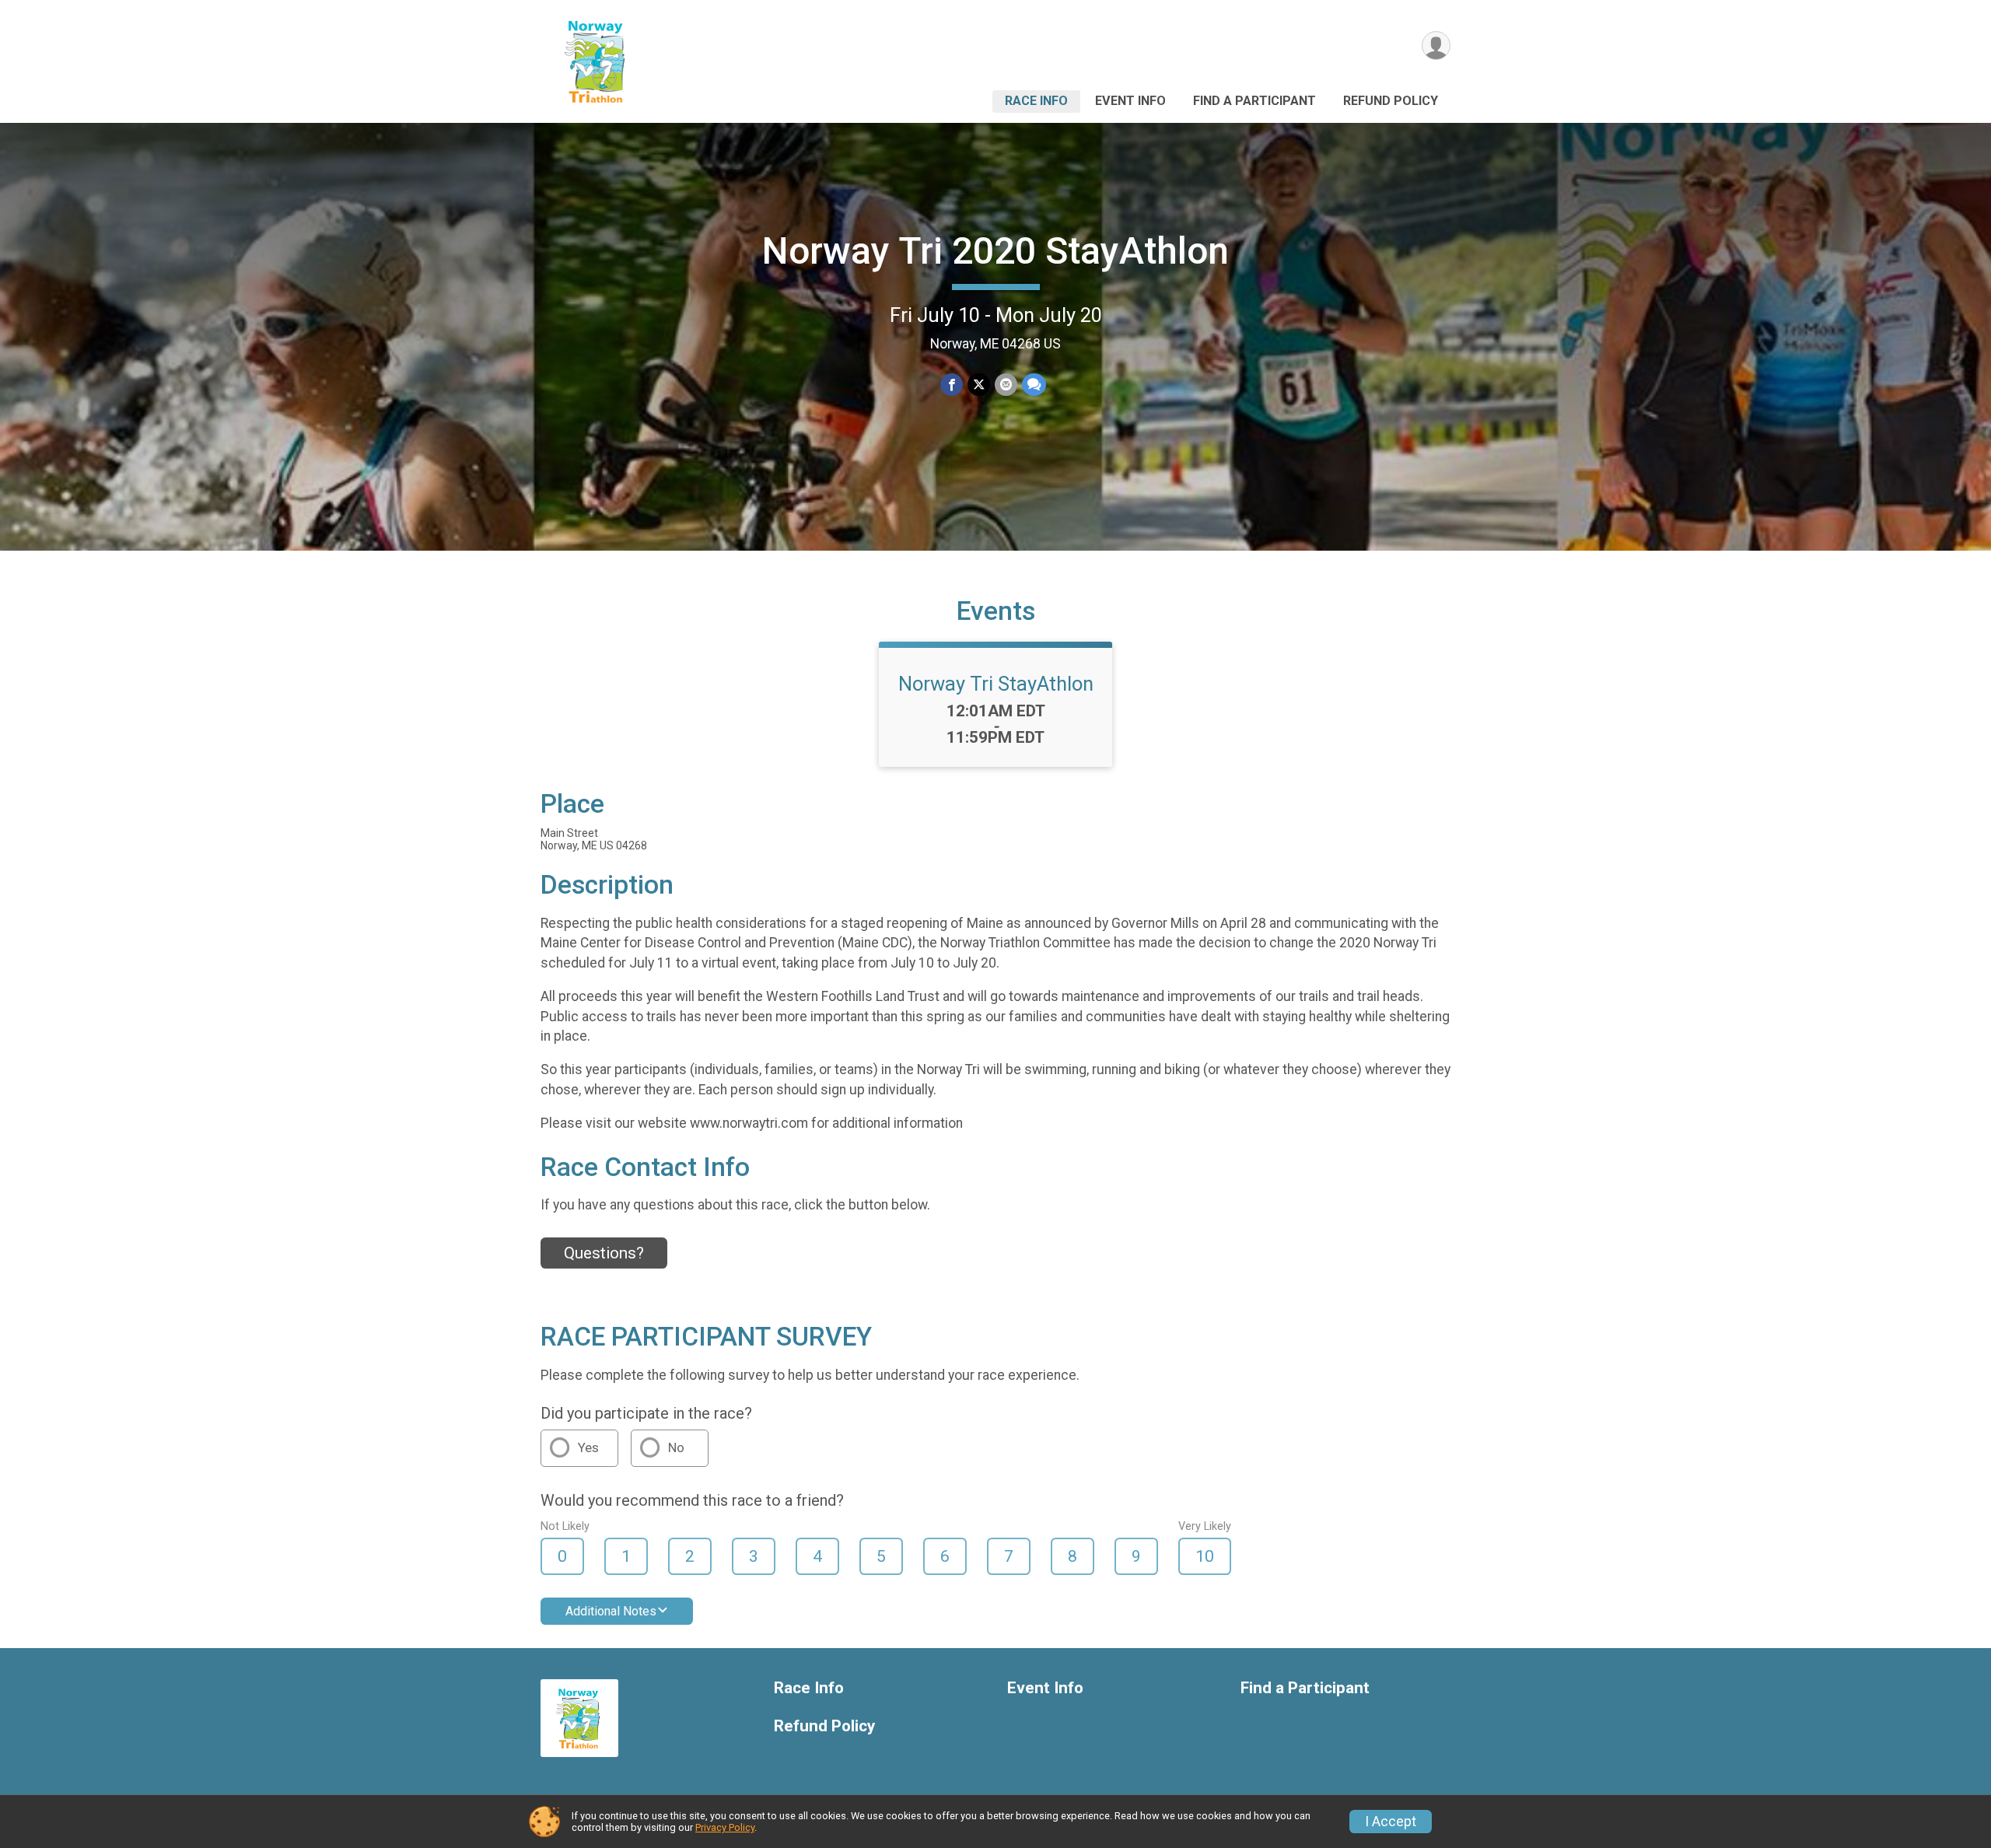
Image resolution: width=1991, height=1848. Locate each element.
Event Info (1130, 101)
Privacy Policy (725, 1827)
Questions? (604, 1253)
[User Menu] (1436, 45)
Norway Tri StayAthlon (996, 684)
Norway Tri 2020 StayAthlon (995, 251)
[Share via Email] (1006, 385)
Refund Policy (1391, 101)
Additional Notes (611, 1611)
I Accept (1391, 1822)
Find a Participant (1254, 101)
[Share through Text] (1034, 385)
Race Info (1036, 101)
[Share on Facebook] (952, 385)
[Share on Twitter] (979, 385)
